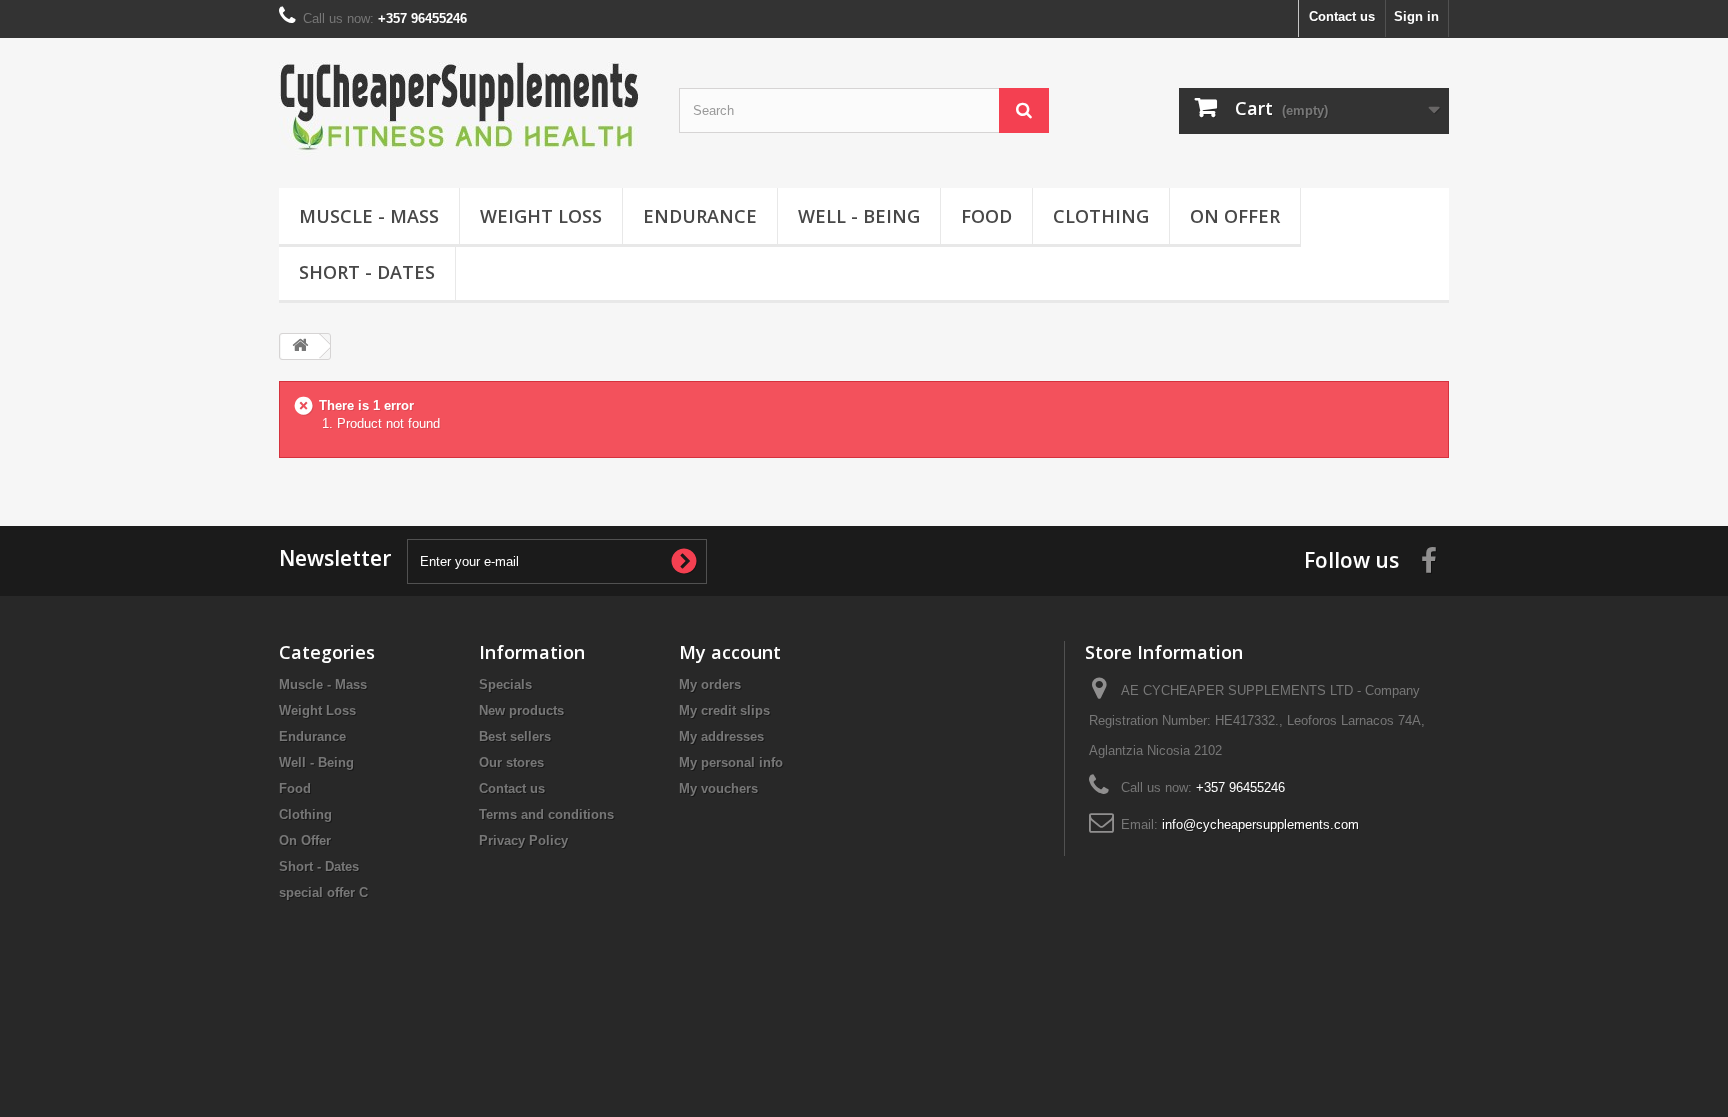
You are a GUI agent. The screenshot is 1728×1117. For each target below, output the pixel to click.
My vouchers (718, 788)
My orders (710, 684)
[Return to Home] (300, 346)
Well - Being (859, 216)
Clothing (1101, 216)
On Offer (1235, 216)
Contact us (1342, 16)
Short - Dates (367, 272)
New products (521, 710)
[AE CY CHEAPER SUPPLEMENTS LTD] (464, 108)
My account (730, 652)
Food (986, 216)
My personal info (731, 762)
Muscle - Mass (369, 216)
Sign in (1416, 16)
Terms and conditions (546, 814)
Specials (505, 684)
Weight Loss (541, 216)
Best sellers (515, 736)
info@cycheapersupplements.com (1260, 824)
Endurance (700, 216)
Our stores (511, 762)
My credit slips (724, 710)
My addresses (721, 736)
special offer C (323, 892)
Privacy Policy (523, 840)
